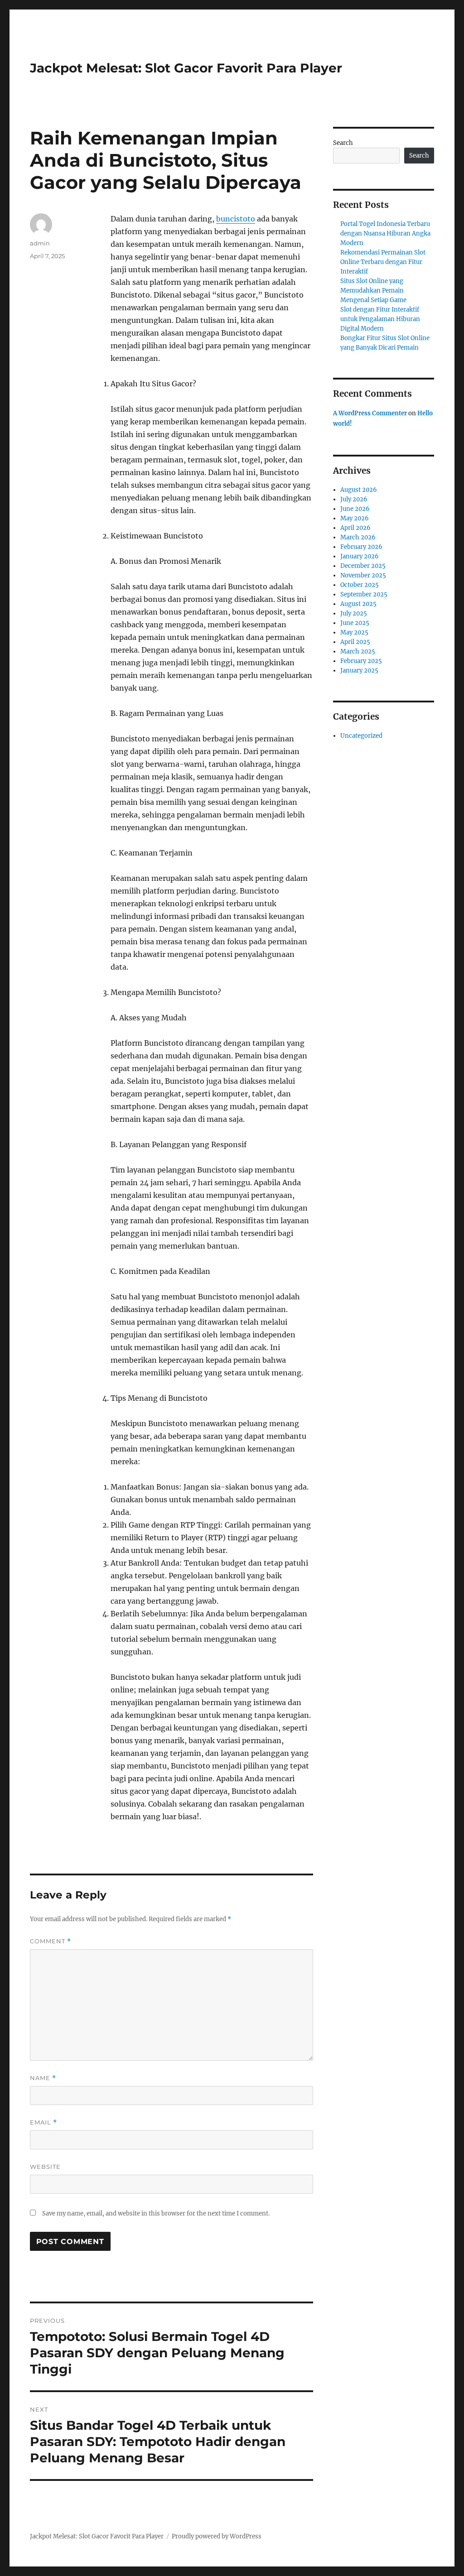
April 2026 (355, 528)
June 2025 (355, 623)
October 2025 (360, 585)
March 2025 (358, 651)
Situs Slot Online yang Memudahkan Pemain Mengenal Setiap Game (373, 291)
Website (45, 2167)
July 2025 (354, 613)
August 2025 (358, 604)
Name (43, 2078)
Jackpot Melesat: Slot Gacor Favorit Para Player (186, 68)
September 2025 (364, 594)
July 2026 (354, 499)
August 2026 (359, 490)
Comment (51, 1941)
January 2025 (359, 670)
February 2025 (361, 661)
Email (43, 2122)
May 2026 (355, 518)
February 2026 (361, 547)
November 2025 (363, 575)
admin (40, 243)
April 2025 (355, 642)
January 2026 (360, 556)
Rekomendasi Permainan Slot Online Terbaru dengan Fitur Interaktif (383, 262)
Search (343, 143)
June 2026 (355, 509)
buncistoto (236, 219)
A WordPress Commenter (370, 413)
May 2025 (354, 632)
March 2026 (358, 537)
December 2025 (363, 566)
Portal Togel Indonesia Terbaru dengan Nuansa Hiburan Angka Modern (385, 233)
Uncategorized (361, 736)
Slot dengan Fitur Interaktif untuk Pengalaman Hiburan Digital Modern (380, 319)
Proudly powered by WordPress (217, 2536)
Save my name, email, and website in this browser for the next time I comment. (156, 2213)
